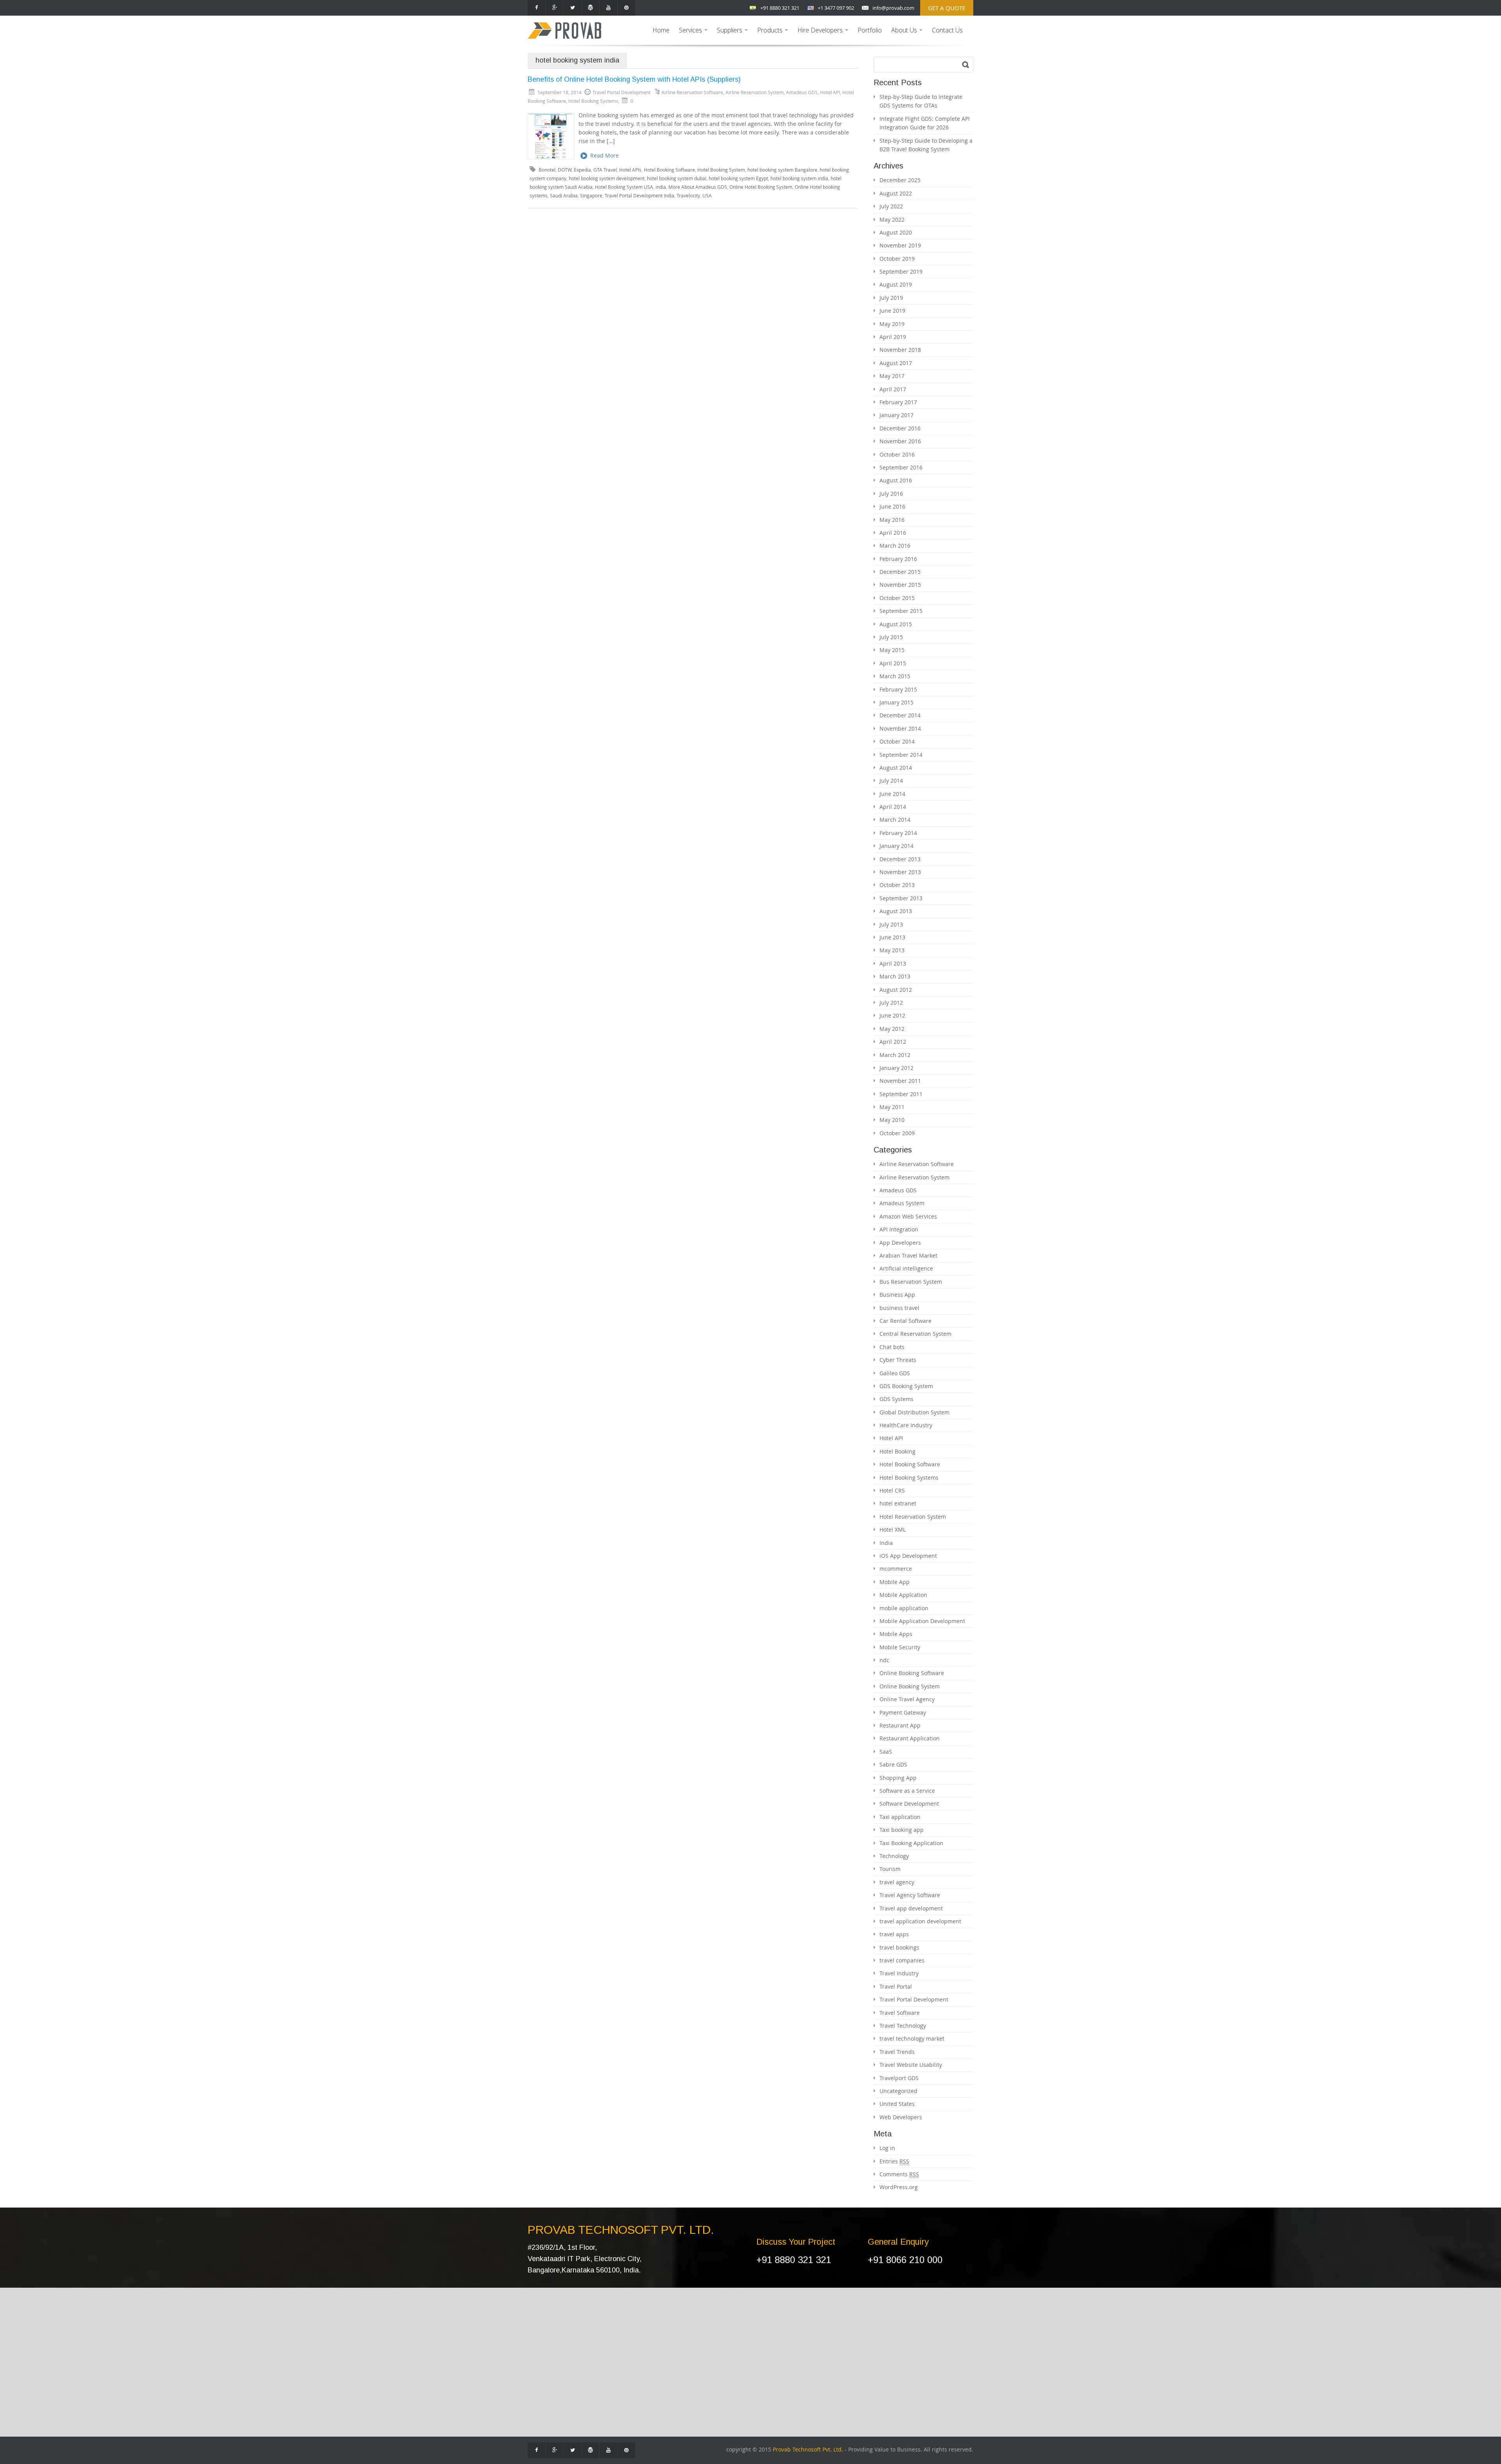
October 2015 (897, 598)
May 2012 (892, 1029)
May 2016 (892, 520)
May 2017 (892, 376)
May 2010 (892, 1120)
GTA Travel (605, 170)
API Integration (899, 1229)
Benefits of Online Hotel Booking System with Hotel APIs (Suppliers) (634, 79)
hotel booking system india (799, 178)
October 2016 (897, 454)
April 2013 (893, 963)
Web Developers (901, 2117)
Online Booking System (910, 1686)
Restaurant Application (910, 1738)
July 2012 (891, 1003)
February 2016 (898, 559)
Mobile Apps (896, 1634)
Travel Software (900, 2013)
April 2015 (893, 663)
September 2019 (901, 271)
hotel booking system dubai (677, 178)
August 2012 (896, 990)
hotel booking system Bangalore (782, 170)
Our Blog (546, 2361)
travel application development (920, 1921)
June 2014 (892, 794)
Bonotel (547, 170)
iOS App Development (908, 1556)
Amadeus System (902, 1203)
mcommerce (896, 1569)
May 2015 (892, 650)
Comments (899, 2174)
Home (661, 30)
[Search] (966, 65)
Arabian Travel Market (908, 1255)
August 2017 (896, 363)
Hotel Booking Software (669, 170)
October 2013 (897, 885)
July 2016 (891, 494)
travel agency (897, 1882)
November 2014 (900, 728)
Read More (605, 155)
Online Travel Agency (907, 1699)
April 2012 (893, 1042)
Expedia (582, 170)
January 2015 (896, 702)
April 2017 (893, 389)
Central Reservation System (915, 1334)
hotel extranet (898, 1503)
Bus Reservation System (911, 1282)
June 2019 (892, 311)
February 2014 (898, 833)
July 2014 (891, 780)
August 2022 (896, 193)
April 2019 (893, 337)
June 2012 (892, 1015)
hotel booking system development (607, 178)
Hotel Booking (897, 1451)
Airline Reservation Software (692, 92)
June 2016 (892, 506)
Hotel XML (893, 1529)
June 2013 (892, 937)
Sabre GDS (893, 1764)
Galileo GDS (895, 1373)
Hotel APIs (630, 170)
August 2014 (896, 768)
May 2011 (892, 1107)
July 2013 (891, 924)
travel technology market (912, 2038)
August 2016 (896, 480)
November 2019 (900, 245)
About (542, 2338)
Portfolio (870, 30)
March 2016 (895, 546)
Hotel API (830, 92)
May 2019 (892, 324)
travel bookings (899, 1947)
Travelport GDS (899, 2078)
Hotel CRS (892, 1490)
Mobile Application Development (922, 1621)
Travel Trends (897, 2052)
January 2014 (896, 846)
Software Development (909, 1804)
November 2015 (900, 585)
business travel (899, 1308)
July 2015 (891, 637)
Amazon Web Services (908, 1216)
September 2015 (901, 611)
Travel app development (911, 1908)
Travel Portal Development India (639, 196)
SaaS (886, 1752)
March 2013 (895, 976)
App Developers (900, 1243)
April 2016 (893, 533)
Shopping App (898, 1778)
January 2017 (896, 415)
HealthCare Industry (906, 1425)
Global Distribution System (914, 1412)
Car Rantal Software (625, 2373)
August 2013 (896, 911)
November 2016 (900, 441)
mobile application (904, 1608)
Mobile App (895, 1582)
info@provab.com (893, 8)
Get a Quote (947, 8)
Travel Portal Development (914, 1999)
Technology (894, 1856)
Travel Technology (903, 2026)
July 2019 (891, 298)
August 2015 (896, 624)
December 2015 (900, 572)
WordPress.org (899, 2187)
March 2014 (895, 820)
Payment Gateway (903, 1712)
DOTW (565, 170)
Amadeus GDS (802, 92)
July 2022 (891, 206)
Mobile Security (900, 1647)
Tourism (890, 1869)
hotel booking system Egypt (738, 178)
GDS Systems (896, 1399)
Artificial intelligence (906, 1268)
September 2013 (901, 898)
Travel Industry (899, 1973)
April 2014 (893, 807)
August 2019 (896, 284)
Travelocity (688, 196)
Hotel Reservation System (913, 1517)
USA (707, 196)
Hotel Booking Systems (593, 101)
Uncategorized (898, 2091)
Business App (897, 1295)
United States (897, 2104)
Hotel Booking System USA (624, 187)
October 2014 (897, 741)
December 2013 (900, 859)
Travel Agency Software (910, 1895)
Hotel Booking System (721, 170)
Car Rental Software (905, 1321)
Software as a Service (907, 1791)
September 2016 (901, 467)
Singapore (591, 196)
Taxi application (900, 1817)
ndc (884, 1660)
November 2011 (900, 1081)
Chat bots (892, 1347)
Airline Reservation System (755, 92)
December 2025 (900, 180)
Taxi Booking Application (911, 1843)
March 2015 (895, 676)
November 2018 (900, 350)
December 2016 (900, 428)
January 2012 (896, 1068)
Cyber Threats (898, 1360)
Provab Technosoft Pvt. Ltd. (808, 2450)
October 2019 (897, 259)
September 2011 (901, 1094)
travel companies (902, 1960)
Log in (887, 2148)
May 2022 (892, 220)
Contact (544, 2349)
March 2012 (895, 1055)
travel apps (894, 1934)
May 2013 (892, 950)
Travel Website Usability (911, 2065)
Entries (894, 2161)
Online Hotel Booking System (761, 187)
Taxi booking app (902, 1830)
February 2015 (898, 689)
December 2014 (900, 715)
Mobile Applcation (903, 1595)
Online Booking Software (912, 1673)
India (886, 1543)
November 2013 (900, 872)
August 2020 (896, 232)
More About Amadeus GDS (698, 187)
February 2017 (898, 402)
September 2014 (901, 755)
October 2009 (897, 1133)
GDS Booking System (906, 1386)
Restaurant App (900, 1725)
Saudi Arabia (564, 196)
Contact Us (947, 30)
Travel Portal (896, 1986)
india (661, 187)
